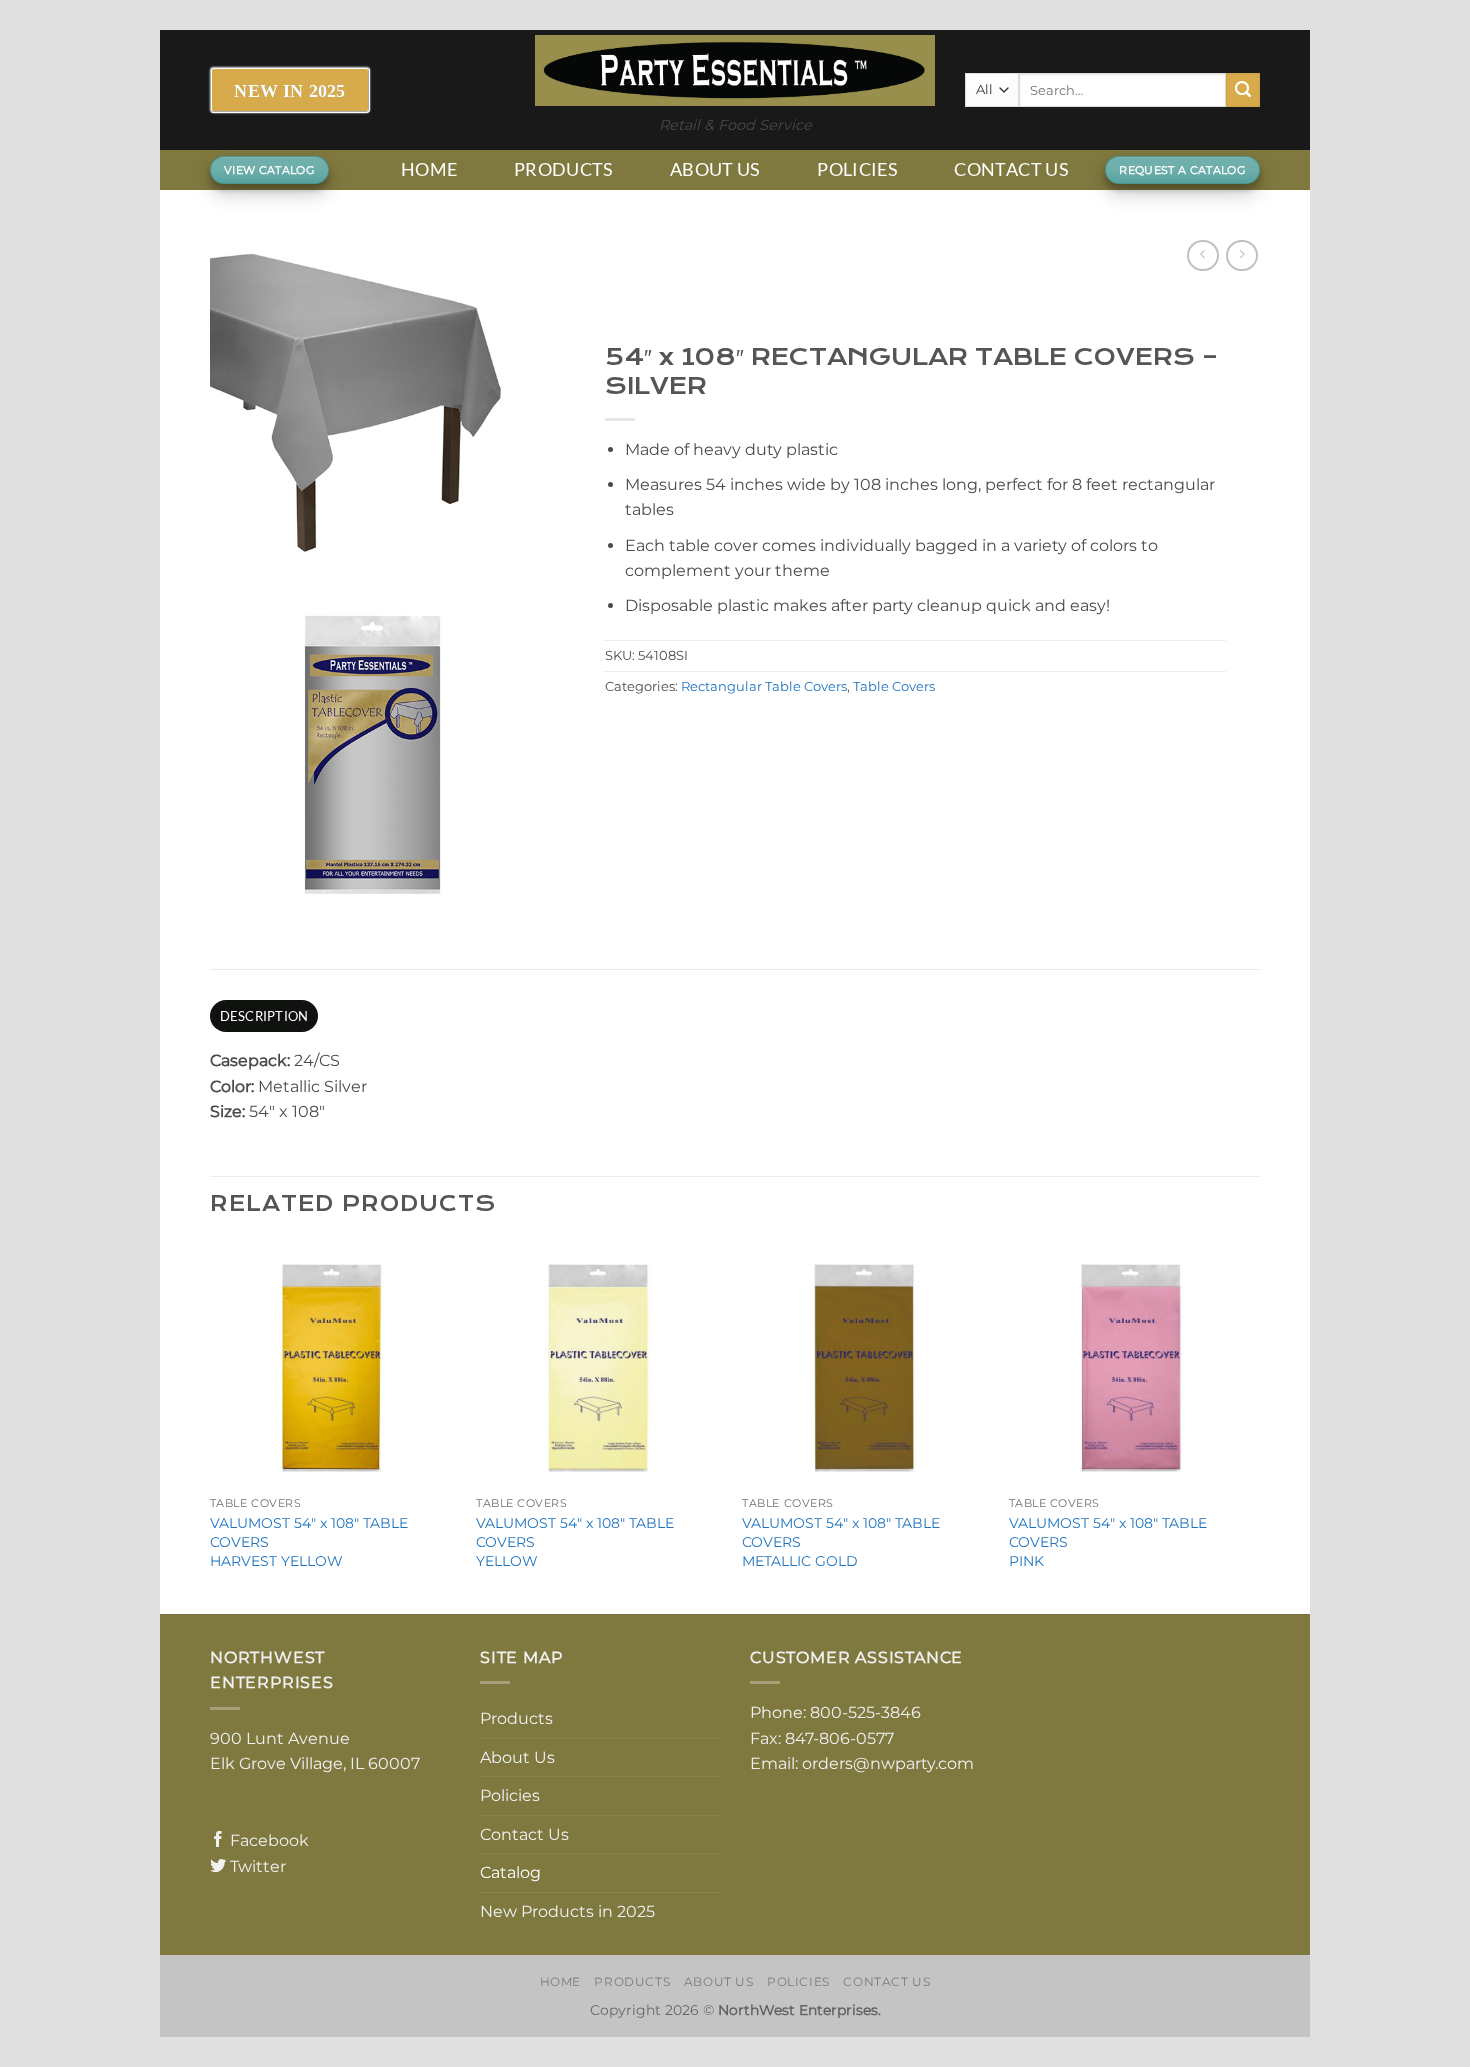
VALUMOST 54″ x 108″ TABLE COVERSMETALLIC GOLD (841, 1541)
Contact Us (1011, 169)
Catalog (510, 1872)
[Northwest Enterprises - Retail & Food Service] (735, 70)
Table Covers (894, 686)
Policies (857, 169)
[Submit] (1243, 90)
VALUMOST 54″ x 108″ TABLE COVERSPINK (1108, 1541)
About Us (715, 169)
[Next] (1254, 1425)
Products (564, 169)
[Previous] (211, 1425)
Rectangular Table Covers (764, 686)
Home (429, 169)
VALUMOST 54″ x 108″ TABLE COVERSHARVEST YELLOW (309, 1541)
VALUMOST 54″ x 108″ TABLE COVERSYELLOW (575, 1541)
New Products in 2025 (567, 1911)
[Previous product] (1241, 255)
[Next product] (1202, 255)
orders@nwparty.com (888, 1763)
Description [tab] (264, 1016)
